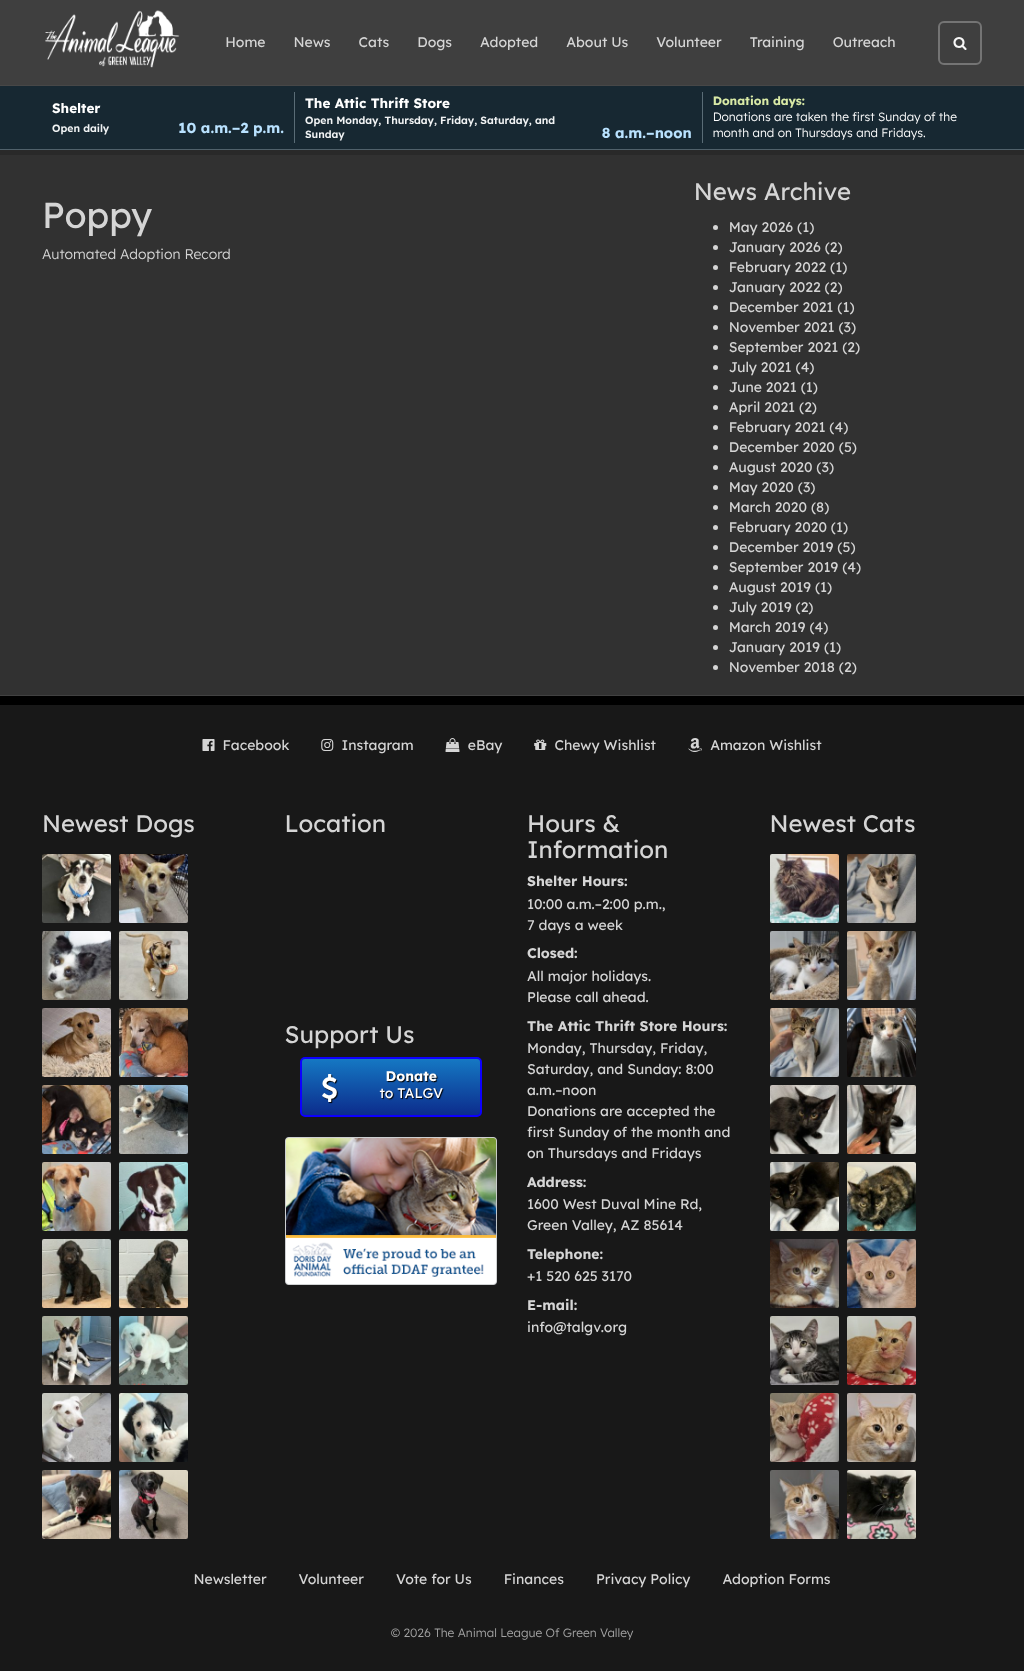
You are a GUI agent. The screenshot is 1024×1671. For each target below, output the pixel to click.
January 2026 (775, 247)
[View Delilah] (881, 1196)
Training (777, 42)
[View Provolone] (881, 1427)
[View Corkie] (76, 1042)
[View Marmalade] (804, 1504)
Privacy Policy (643, 1579)
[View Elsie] (881, 1350)
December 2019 (781, 547)
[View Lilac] (153, 1273)
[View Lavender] (76, 1273)
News (312, 42)
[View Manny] (76, 1427)
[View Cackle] (804, 1350)
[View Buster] (153, 888)
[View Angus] (881, 1119)
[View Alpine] (76, 1504)
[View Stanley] (153, 1196)
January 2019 (774, 647)
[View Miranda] (76, 1119)
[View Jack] (76, 1350)
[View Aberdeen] (804, 1119)
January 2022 (775, 287)
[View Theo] (153, 965)
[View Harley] (881, 1042)
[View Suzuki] (804, 965)
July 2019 (760, 607)
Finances (534, 1579)
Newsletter (229, 1579)
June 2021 (763, 387)
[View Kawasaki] (881, 965)
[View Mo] (153, 1350)
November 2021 (782, 327)
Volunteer (688, 42)
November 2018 (782, 667)
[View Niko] (76, 1196)
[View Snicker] (804, 1273)
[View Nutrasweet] (881, 1504)
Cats (374, 42)
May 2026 (761, 227)
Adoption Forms (776, 1579)
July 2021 (760, 367)
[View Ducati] (804, 1042)
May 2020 (761, 487)
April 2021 (762, 407)
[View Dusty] (153, 1119)
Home (245, 42)
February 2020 (778, 527)
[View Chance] (76, 888)
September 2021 (784, 347)
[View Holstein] (804, 1196)
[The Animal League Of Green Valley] (112, 40)
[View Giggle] (881, 1273)
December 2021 (781, 307)
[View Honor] (153, 1504)
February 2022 (777, 267)
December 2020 (782, 447)
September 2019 (784, 567)
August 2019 (770, 587)
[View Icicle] (153, 1427)
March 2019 (767, 627)
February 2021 (777, 427)
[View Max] (76, 965)
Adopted (509, 42)
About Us (597, 42)
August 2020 (771, 467)
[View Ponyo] (153, 1042)
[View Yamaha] (881, 888)
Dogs (434, 42)
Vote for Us (434, 1579)
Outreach (864, 42)
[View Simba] (804, 1427)
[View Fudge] (804, 888)
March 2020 (768, 507)
